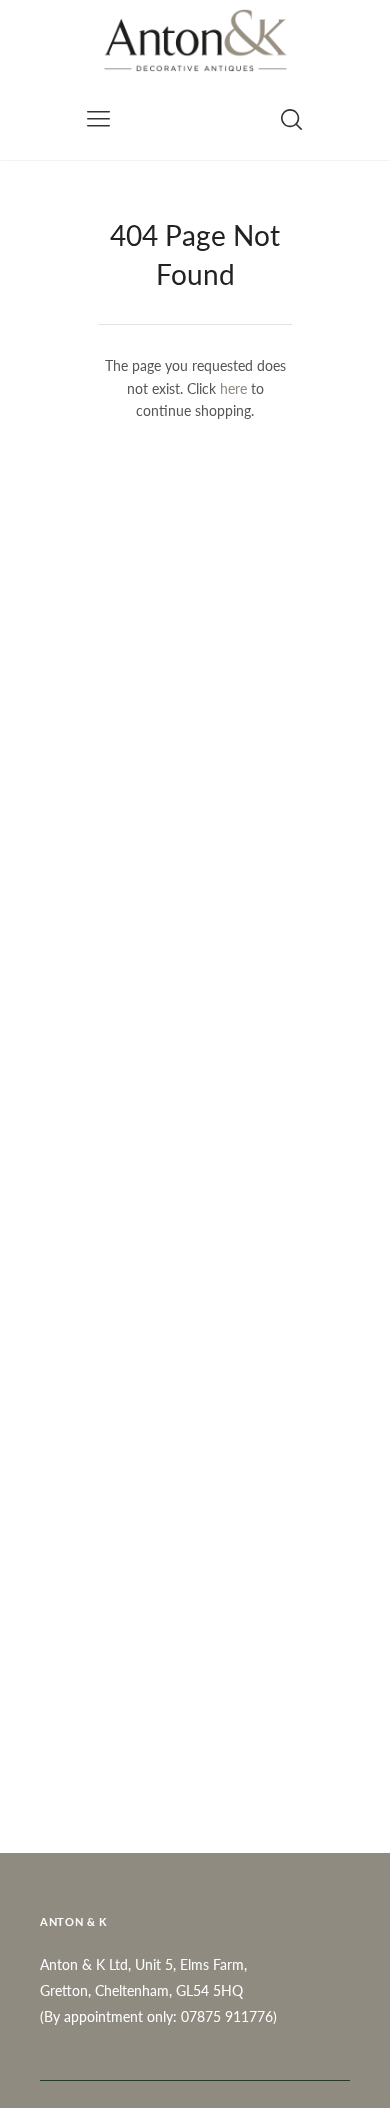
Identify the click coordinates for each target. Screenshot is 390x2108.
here (233, 388)
